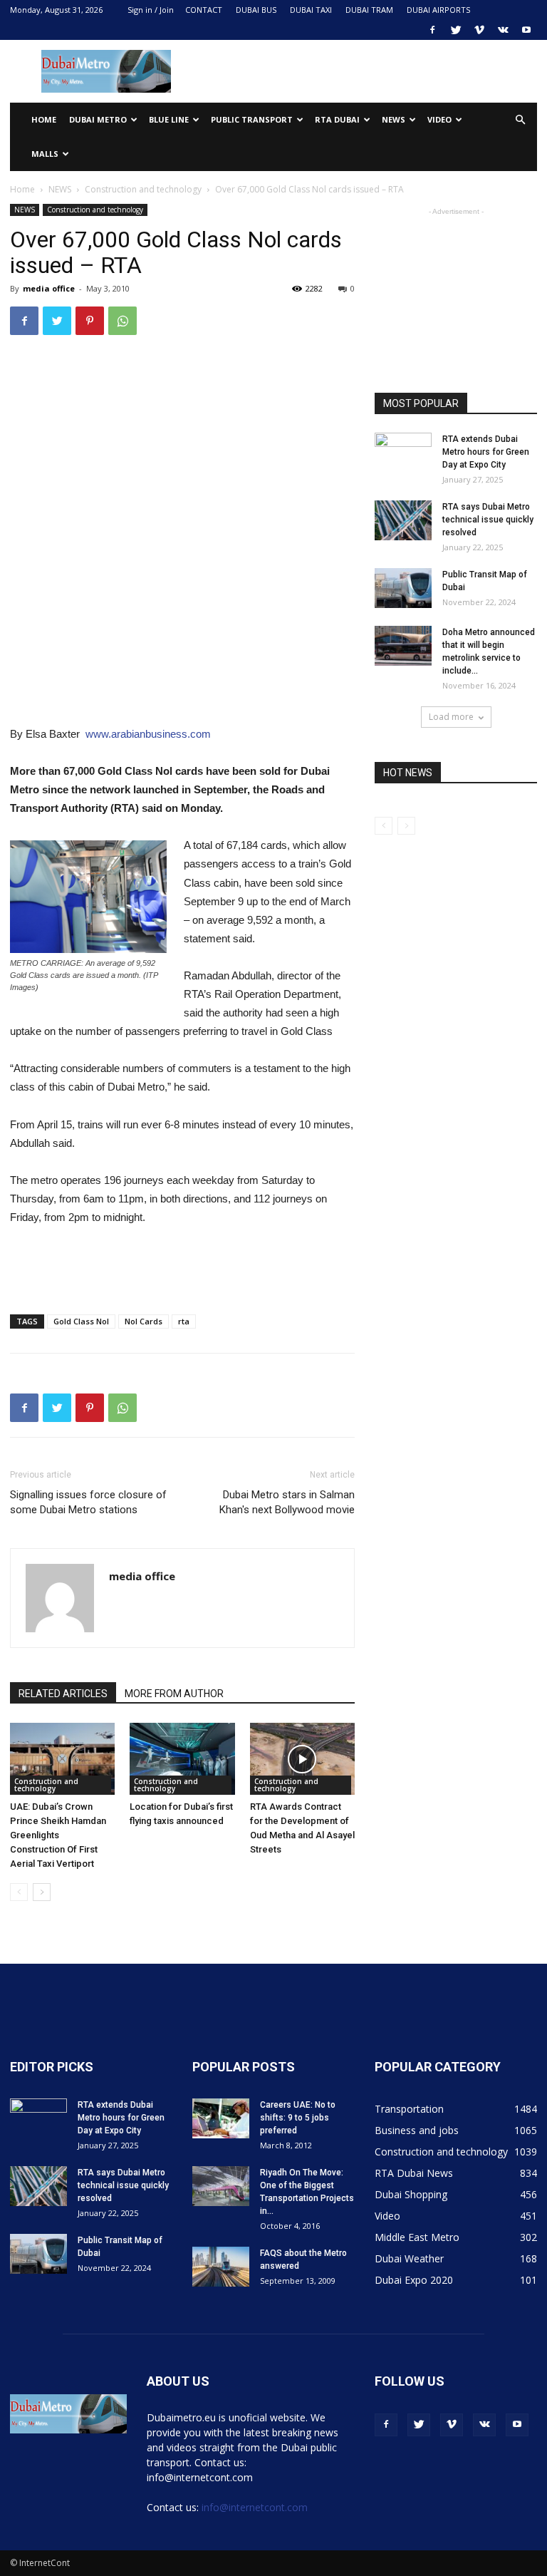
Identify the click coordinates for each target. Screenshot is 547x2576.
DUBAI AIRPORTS (438, 10)
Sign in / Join (151, 10)
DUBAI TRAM (369, 10)
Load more (451, 717)
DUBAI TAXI (311, 10)
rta (184, 1321)
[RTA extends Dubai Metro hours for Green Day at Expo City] (403, 453)
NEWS (394, 119)
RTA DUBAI (337, 119)
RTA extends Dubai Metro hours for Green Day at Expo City (486, 452)
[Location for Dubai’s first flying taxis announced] (182, 1759)
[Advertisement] (370, 71)
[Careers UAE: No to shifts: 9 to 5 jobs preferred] (221, 2118)
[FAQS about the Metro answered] (221, 2267)
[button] (520, 120)
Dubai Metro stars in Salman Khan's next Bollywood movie (287, 1502)
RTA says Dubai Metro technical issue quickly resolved (488, 520)
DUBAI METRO (98, 119)
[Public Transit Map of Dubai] (403, 588)
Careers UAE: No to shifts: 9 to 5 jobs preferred (298, 2118)
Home (44, 119)
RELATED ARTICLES (63, 1694)
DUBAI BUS (256, 10)
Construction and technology (143, 189)
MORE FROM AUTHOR (174, 1694)
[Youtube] (526, 30)
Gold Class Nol (81, 1321)
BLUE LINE (169, 119)
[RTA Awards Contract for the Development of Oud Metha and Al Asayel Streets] (302, 1759)
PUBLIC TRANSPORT (252, 119)
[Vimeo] (479, 30)
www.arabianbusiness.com (148, 734)
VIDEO (439, 119)
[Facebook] (432, 30)
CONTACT (204, 10)
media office (49, 288)
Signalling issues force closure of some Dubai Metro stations (88, 1502)
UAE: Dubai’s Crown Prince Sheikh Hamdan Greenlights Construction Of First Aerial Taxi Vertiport (58, 1835)
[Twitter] (456, 30)
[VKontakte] (503, 30)
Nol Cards (144, 1321)
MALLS (45, 154)
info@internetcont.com (255, 2507)
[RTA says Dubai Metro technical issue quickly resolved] (403, 520)
